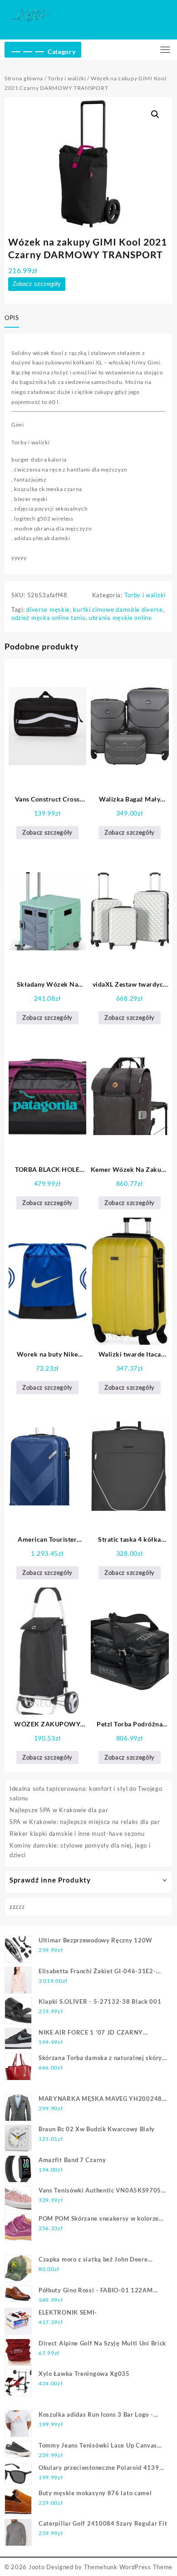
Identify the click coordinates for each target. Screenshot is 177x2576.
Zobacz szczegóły (37, 284)
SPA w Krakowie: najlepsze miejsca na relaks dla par (85, 1822)
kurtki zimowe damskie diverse (118, 610)
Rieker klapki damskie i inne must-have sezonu (77, 1834)
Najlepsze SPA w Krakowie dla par (59, 1810)
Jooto (37, 2567)
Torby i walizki (67, 78)
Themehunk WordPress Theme (128, 2567)
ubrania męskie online (120, 618)
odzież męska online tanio (49, 618)
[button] (155, 114)
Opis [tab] (12, 318)
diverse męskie (48, 610)
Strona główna (24, 78)
